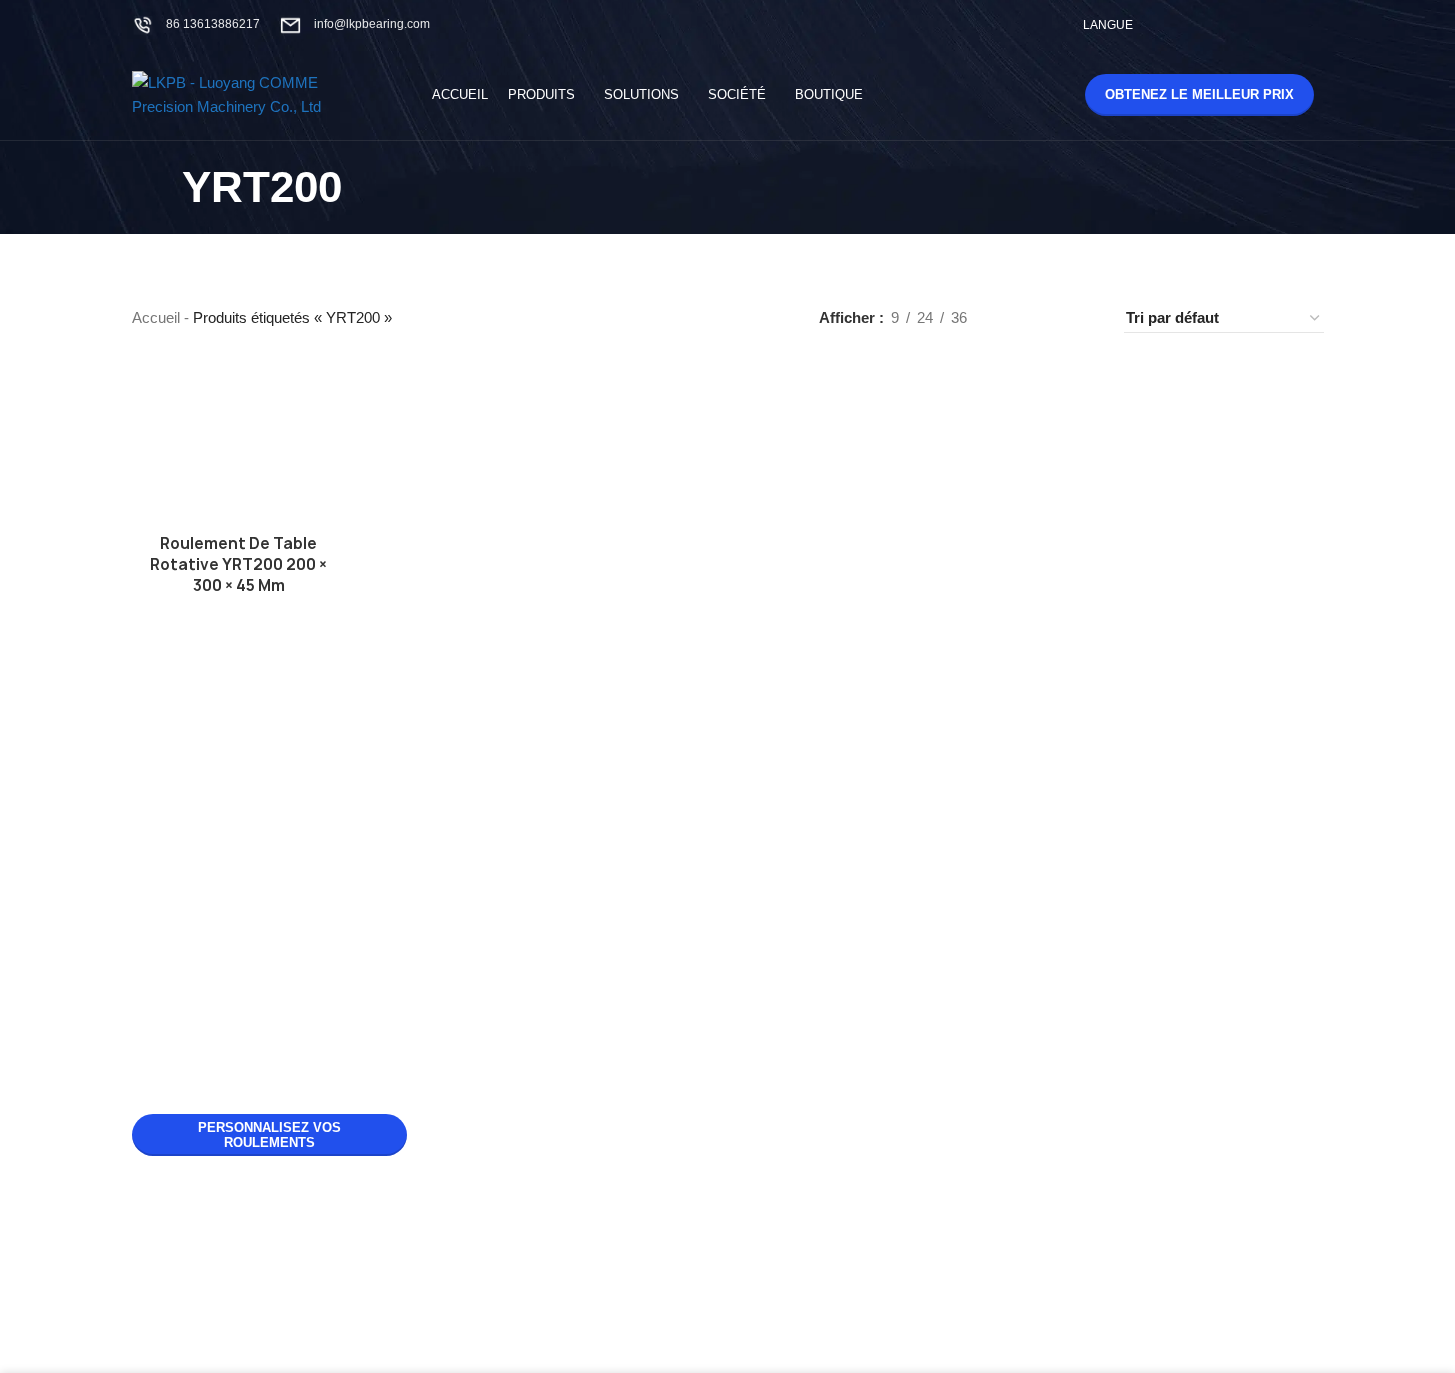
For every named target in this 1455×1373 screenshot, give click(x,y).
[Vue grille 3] (1048, 318)
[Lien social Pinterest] (1285, 24)
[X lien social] (1209, 24)
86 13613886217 (213, 24)
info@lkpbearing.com (372, 24)
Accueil (156, 317)
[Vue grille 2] (1014, 318)
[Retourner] (157, 188)
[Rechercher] (1027, 95)
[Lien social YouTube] (1260, 24)
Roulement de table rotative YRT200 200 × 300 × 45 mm (238, 564)
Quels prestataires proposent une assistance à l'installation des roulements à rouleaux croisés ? (619, 827)
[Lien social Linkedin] (1310, 24)
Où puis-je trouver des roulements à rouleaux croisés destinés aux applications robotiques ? (616, 992)
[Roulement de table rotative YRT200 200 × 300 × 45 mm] (239, 443)
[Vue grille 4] (1083, 318)
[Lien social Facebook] (1184, 24)
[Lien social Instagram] (1234, 24)
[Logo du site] (257, 93)
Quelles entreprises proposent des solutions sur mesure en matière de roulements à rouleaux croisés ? (627, 1157)
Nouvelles (792, 775)
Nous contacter (810, 843)
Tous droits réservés (759, 1322)
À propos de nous (817, 809)
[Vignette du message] (491, 831)
